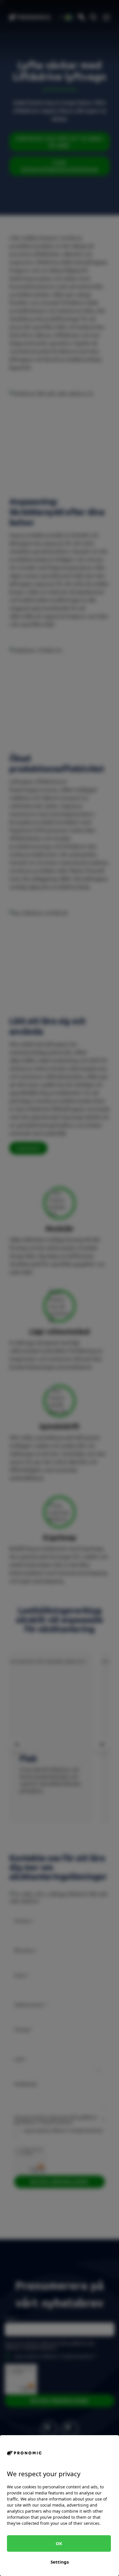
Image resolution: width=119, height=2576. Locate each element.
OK (59, 2543)
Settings (60, 2562)
